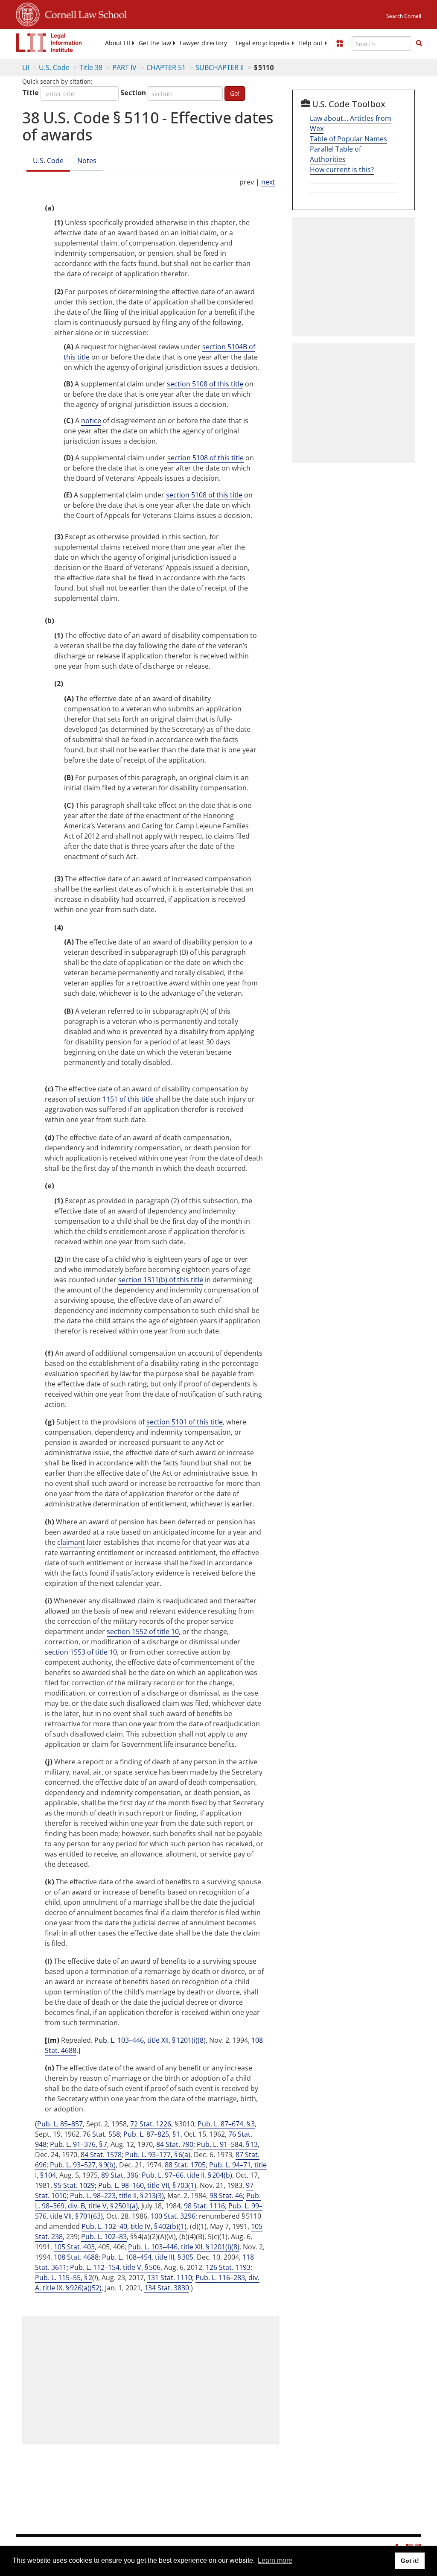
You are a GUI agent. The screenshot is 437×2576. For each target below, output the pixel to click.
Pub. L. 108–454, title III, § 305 (148, 2257)
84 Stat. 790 (175, 2144)
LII (26, 67)
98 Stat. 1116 (204, 2206)
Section (133, 93)
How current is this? (342, 170)
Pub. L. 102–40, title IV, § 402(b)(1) (134, 2226)
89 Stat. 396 (120, 2175)
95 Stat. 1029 (74, 2185)
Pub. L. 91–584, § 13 (227, 2144)
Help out (310, 43)
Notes (87, 161)
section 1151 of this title (115, 1099)
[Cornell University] (28, 13)
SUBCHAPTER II (220, 67)
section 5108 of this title (205, 384)
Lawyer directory (203, 43)
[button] (419, 43)
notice (91, 421)
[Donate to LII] (340, 43)
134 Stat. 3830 (167, 2288)
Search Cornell (404, 16)
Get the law (155, 43)
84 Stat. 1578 (101, 2155)
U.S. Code (54, 67)
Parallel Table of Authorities (335, 154)
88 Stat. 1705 (185, 2165)
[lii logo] (49, 43)
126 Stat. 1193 (228, 2267)
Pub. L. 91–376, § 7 (79, 2144)
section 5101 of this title (185, 1422)
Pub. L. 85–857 (60, 2124)
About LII (118, 43)
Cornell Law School (83, 13)
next (268, 182)
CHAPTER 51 (166, 67)
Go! (235, 93)
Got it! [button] (410, 2561)
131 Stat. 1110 (170, 2278)
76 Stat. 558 (101, 2134)
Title (31, 93)
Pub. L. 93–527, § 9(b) (83, 2165)
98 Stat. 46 (226, 2196)
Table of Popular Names (348, 139)
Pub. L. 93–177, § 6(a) (158, 2155)
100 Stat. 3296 (173, 2216)
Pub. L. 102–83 (104, 2237)
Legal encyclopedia (263, 43)
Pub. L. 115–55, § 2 (64, 2278)
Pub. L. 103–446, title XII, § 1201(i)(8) (150, 2040)
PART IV (124, 67)
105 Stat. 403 (74, 2247)
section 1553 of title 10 (81, 1652)
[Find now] (419, 44)
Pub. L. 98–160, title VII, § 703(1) (147, 2185)
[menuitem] (118, 43)
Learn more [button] (275, 2560)
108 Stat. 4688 (76, 2257)
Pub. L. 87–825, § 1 (152, 2134)
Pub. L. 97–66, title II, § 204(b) (187, 2175)
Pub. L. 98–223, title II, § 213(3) (117, 2196)
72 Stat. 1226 (151, 2124)
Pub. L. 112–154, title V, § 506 (115, 2267)
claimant (71, 1542)
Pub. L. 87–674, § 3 (226, 2124)
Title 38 (91, 67)
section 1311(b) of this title (161, 1280)
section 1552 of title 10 (143, 1632)
